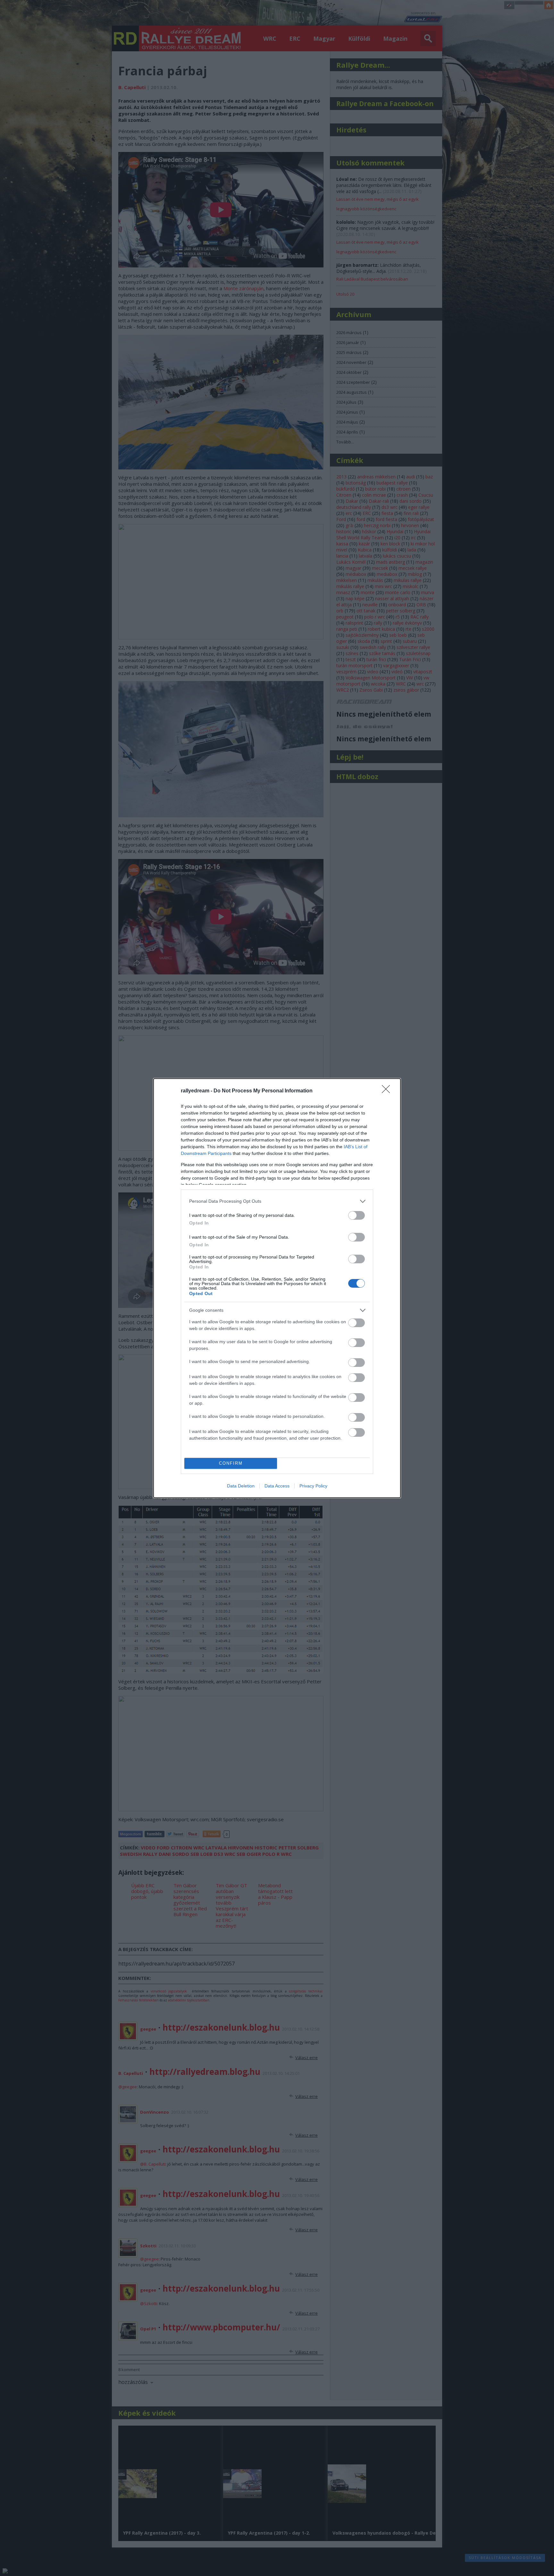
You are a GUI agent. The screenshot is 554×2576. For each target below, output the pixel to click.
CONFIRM (231, 1463)
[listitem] (277, 1201)
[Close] (388, 1091)
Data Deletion (241, 1486)
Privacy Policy (313, 1486)
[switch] (357, 1215)
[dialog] (277, 1288)
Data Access (277, 1486)
